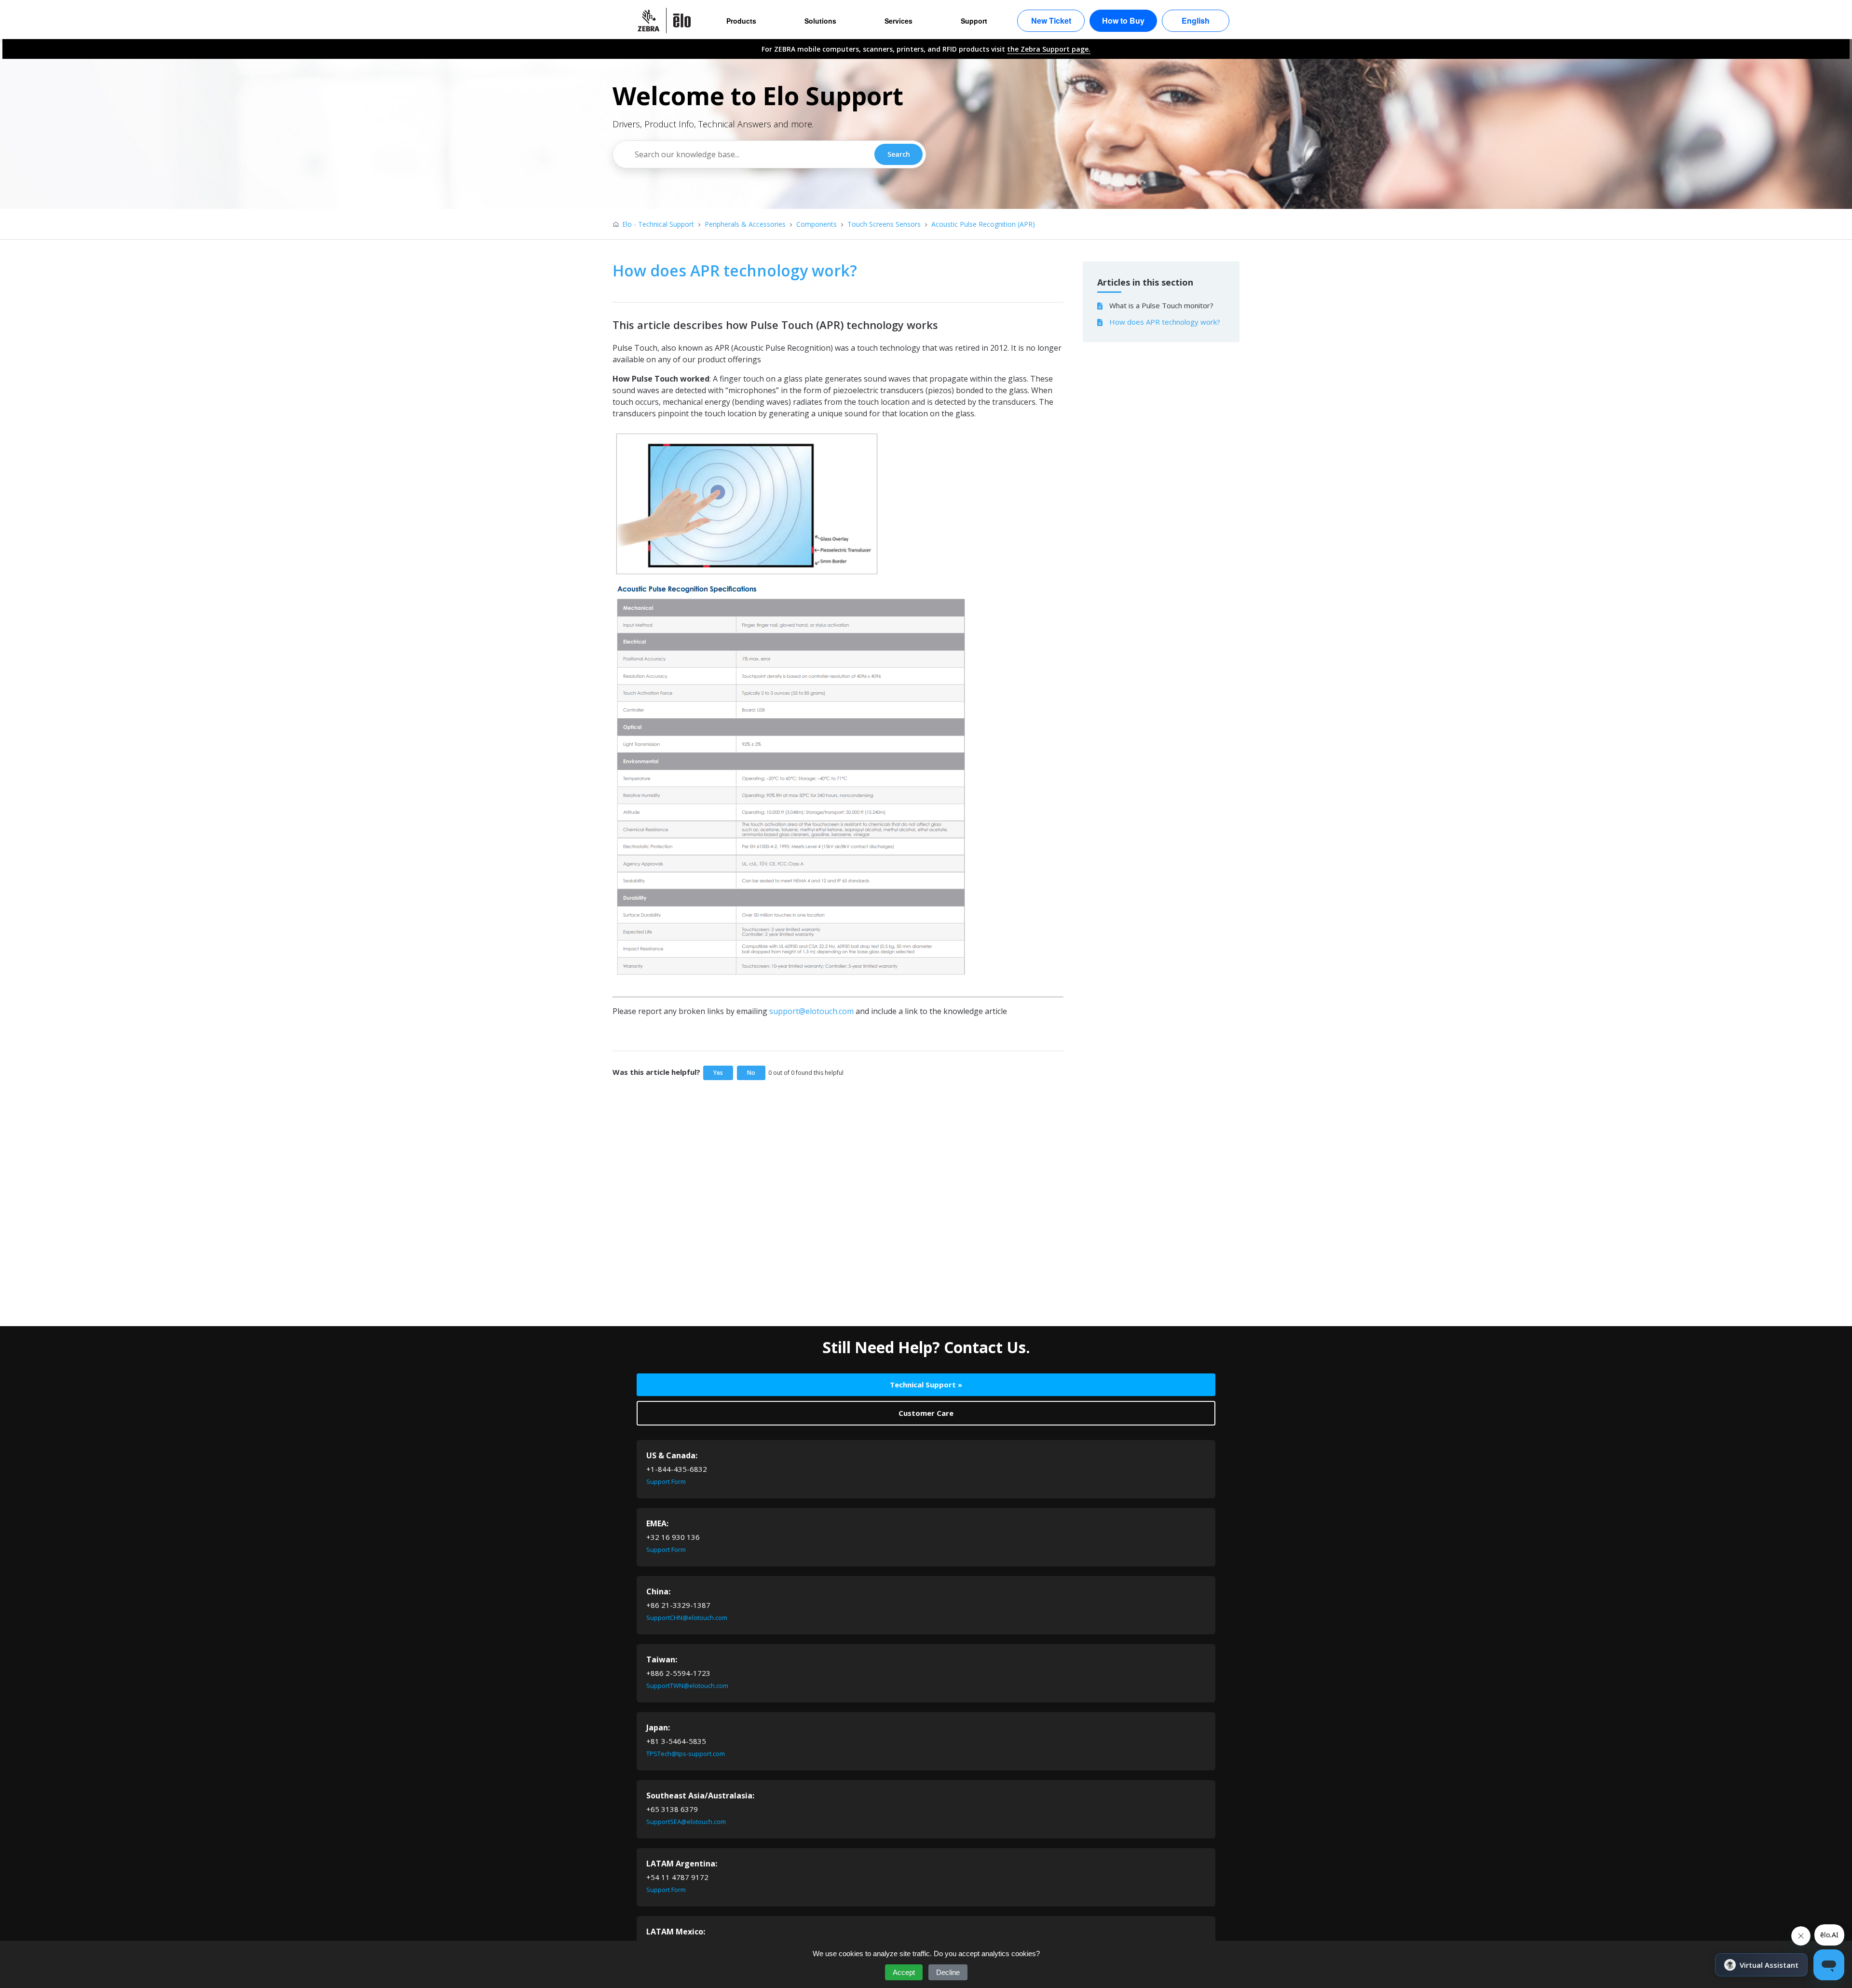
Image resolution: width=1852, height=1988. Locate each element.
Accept (904, 1972)
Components (817, 224)
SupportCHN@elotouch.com (687, 1618)
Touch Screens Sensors (884, 224)
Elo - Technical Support (658, 224)
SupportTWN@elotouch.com (687, 1686)
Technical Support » (926, 1385)
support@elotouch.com (811, 1011)
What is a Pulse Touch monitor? (1161, 305)
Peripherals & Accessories (745, 224)
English (1196, 21)
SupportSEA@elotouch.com (686, 1822)
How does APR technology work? (1165, 322)
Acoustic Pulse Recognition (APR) (983, 224)
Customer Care (926, 1413)
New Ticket (1051, 21)
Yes (718, 1073)
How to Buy (1123, 21)
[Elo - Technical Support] (669, 21)
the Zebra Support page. (1049, 49)
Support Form (666, 1481)
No (751, 1073)
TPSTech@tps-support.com (686, 1754)
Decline (948, 1972)
